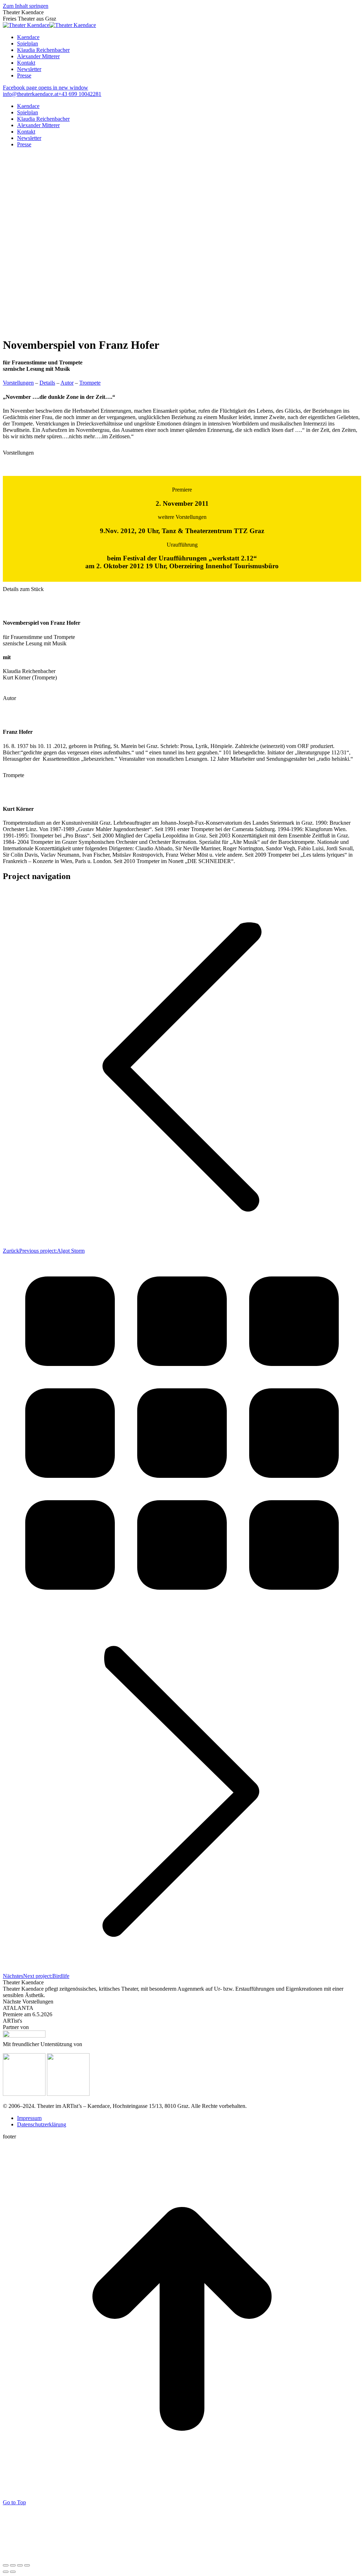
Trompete (90, 383)
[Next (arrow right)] (13, 2572)
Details (47, 383)
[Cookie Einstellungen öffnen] (56, 2557)
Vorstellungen (18, 383)
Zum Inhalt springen (26, 6)
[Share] (13, 2565)
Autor (67, 383)
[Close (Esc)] (6, 2565)
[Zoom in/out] (27, 2565)
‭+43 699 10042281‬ (80, 94)
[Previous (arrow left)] (6, 2572)
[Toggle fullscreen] (20, 2565)
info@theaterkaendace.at (31, 94)
